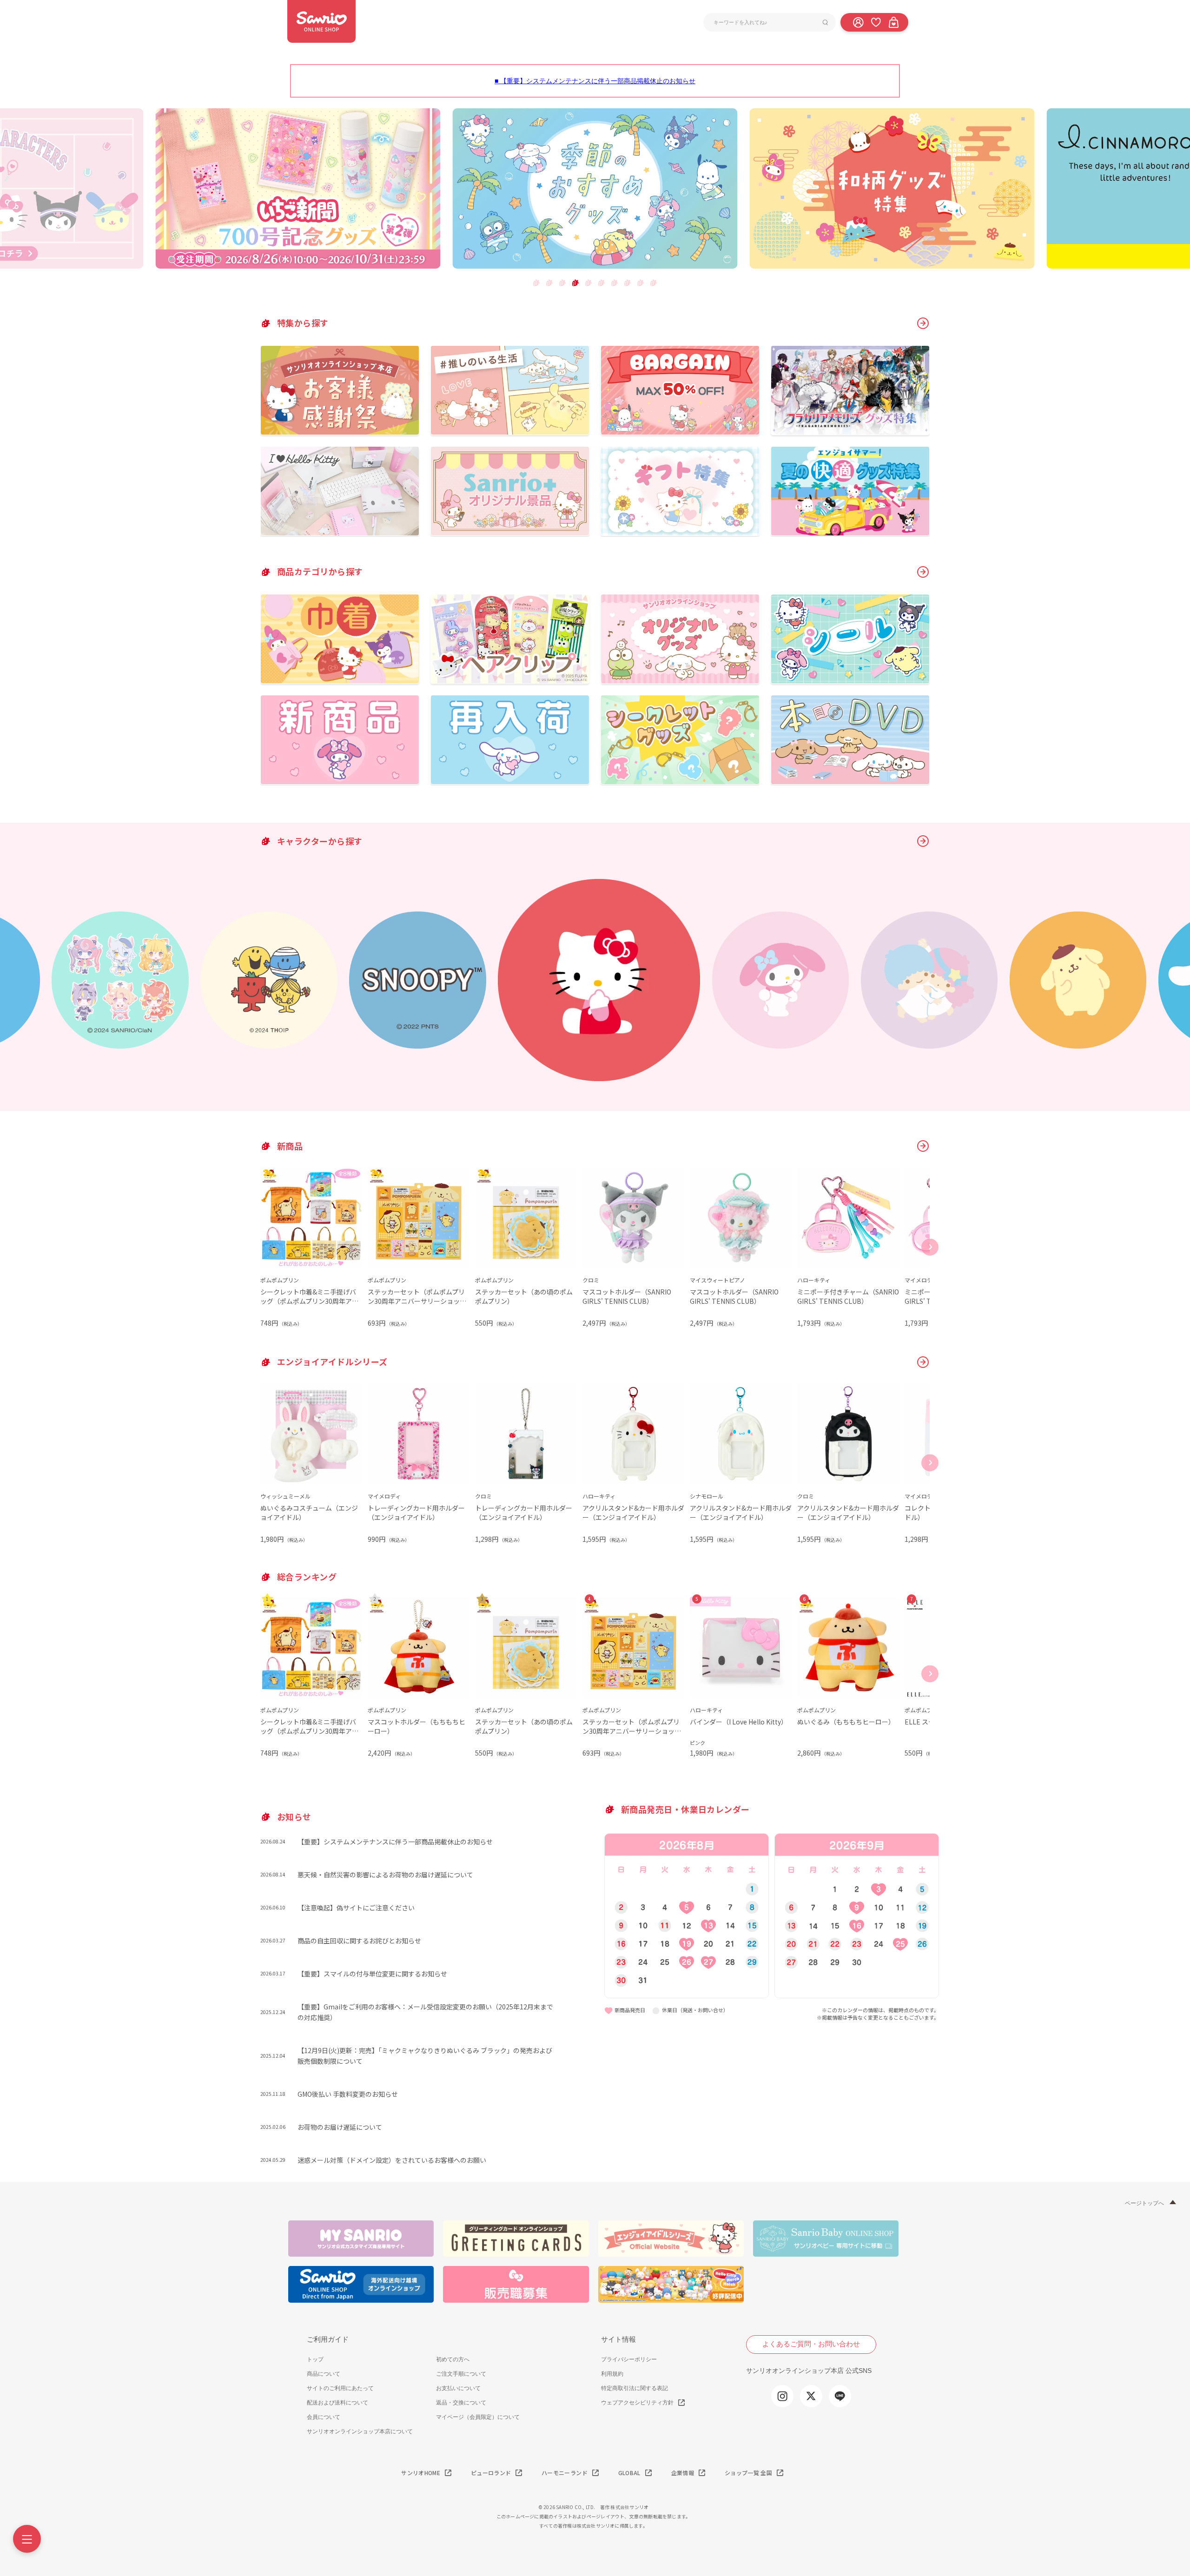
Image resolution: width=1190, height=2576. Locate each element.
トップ (315, 2359)
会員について (324, 2417)
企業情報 (683, 2473)
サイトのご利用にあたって (340, 2388)
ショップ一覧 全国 (748, 2473)
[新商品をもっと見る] (923, 1146)
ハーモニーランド (565, 2473)
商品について (324, 2374)
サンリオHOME (421, 2473)
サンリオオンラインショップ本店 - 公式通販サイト (321, 21)
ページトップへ (1144, 2203)
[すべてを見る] (923, 1362)
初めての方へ (453, 2359)
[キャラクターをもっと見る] (923, 841)
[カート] (893, 22)
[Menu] (27, 2539)
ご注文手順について (461, 2374)
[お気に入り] (876, 22)
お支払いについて (458, 2388)
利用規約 (612, 2374)
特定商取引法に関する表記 (635, 2388)
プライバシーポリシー (629, 2359)
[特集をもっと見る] (923, 323)
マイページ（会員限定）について (478, 2417)
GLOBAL (629, 2473)
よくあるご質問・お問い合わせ (811, 2344)
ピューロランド (491, 2473)
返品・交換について (461, 2403)
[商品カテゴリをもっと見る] (923, 572)
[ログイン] (858, 22)
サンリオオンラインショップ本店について (360, 2431)
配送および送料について (337, 2403)
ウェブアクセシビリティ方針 (637, 2403)
